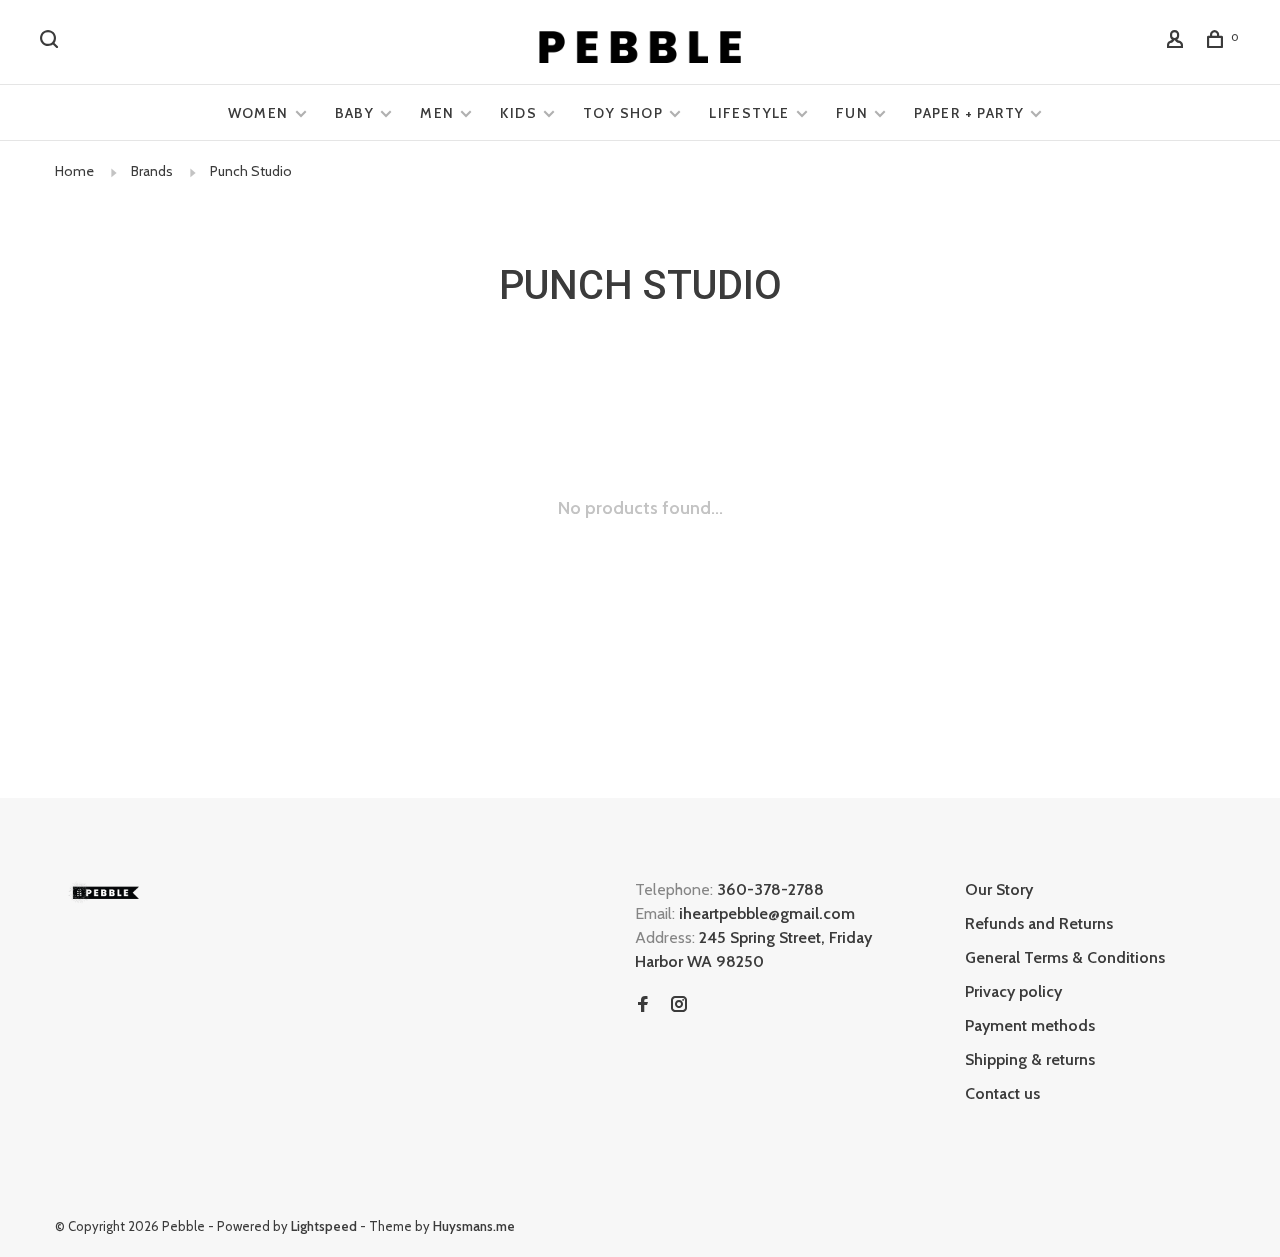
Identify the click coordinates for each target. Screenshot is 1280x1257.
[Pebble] (105, 892)
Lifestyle (749, 113)
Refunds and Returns (1039, 923)
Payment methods (1030, 1025)
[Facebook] (643, 1005)
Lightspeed (324, 1226)
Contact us (1002, 1093)
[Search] (52, 42)
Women (258, 113)
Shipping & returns (1030, 1059)
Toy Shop (623, 113)
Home (74, 171)
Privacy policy (1013, 991)
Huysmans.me (474, 1226)
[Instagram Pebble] (679, 1005)
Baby (355, 113)
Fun (852, 113)
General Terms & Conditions (1065, 957)
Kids (518, 113)
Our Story (999, 889)
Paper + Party (969, 113)
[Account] (1178, 42)
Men (437, 113)
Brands (152, 171)
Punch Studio (251, 171)
